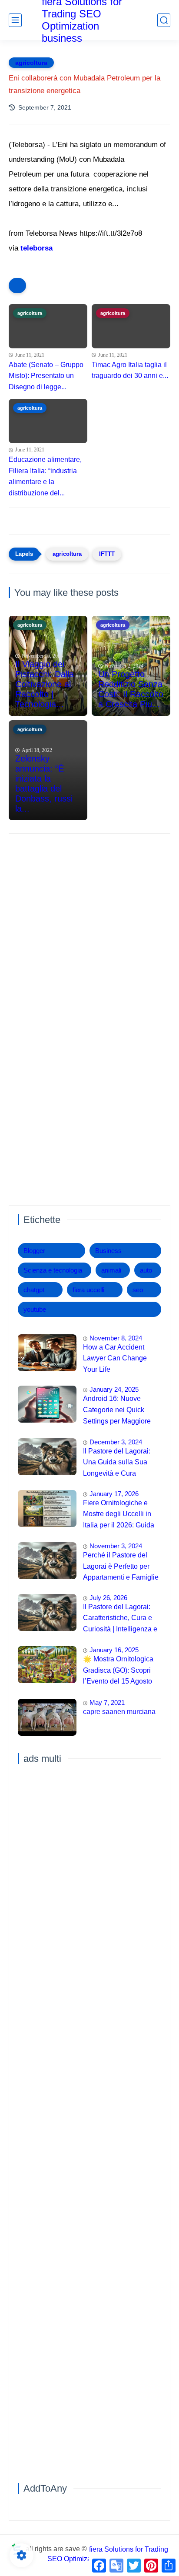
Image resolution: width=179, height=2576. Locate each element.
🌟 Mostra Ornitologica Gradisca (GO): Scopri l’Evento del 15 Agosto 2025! (118, 1671)
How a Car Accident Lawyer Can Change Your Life (115, 1358)
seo (138, 1290)
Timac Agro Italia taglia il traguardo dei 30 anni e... (130, 370)
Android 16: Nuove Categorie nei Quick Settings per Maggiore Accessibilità (117, 1411)
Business (108, 1251)
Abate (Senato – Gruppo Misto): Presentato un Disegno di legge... (46, 376)
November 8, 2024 (116, 1338)
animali (111, 1270)
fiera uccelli (88, 1290)
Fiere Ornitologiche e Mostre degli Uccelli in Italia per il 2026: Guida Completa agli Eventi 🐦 (120, 1515)
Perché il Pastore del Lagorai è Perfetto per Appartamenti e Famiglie (121, 1566)
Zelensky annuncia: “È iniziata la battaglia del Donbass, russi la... (44, 783)
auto (146, 1270)
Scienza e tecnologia (53, 1270)
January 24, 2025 (114, 1389)
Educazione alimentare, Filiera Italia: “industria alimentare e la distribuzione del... (45, 476)
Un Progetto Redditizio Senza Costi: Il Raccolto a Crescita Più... (131, 689)
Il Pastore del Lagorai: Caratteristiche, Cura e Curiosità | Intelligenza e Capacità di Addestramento (120, 1619)
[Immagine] (47, 1353)
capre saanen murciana (119, 1712)
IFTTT (107, 554)
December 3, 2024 (116, 1442)
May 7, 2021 (107, 1702)
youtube (35, 1309)
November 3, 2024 (116, 1546)
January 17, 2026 (114, 1494)
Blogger (34, 1251)
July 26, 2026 (108, 1598)
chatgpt (34, 1290)
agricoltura (31, 63)
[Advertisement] (89, 936)
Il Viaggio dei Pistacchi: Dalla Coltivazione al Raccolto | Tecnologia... (45, 684)
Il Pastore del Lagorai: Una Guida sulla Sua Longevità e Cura (117, 1462)
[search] (164, 20)
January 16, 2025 (114, 1650)
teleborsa (36, 248)
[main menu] (15, 20)
